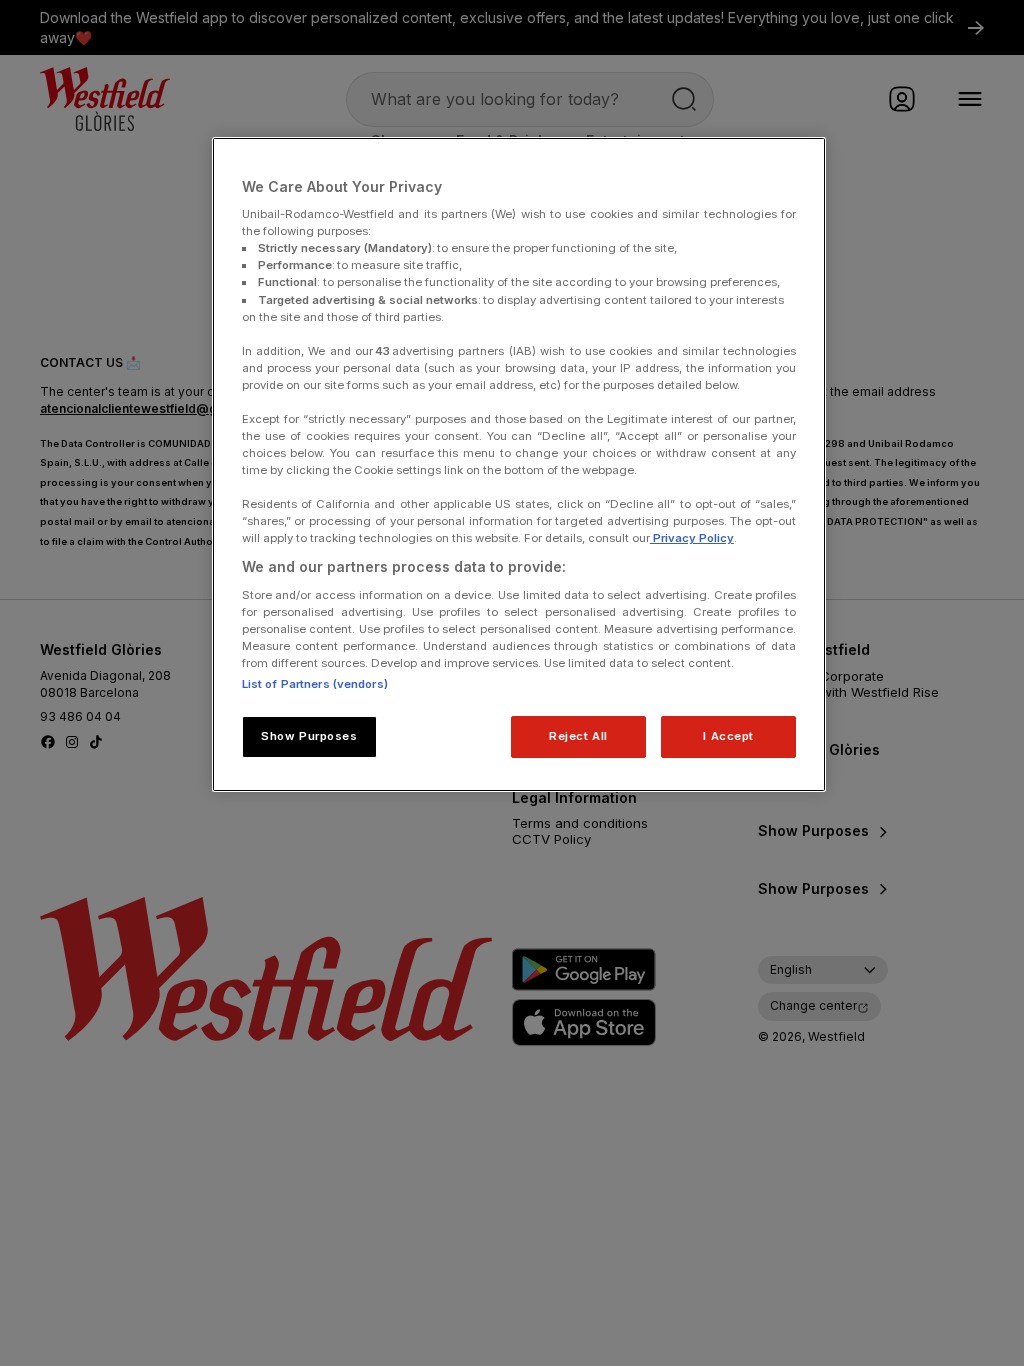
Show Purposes (309, 736)
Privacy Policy (692, 538)
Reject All (578, 736)
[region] (519, 465)
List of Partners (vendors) (315, 684)
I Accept (728, 736)
